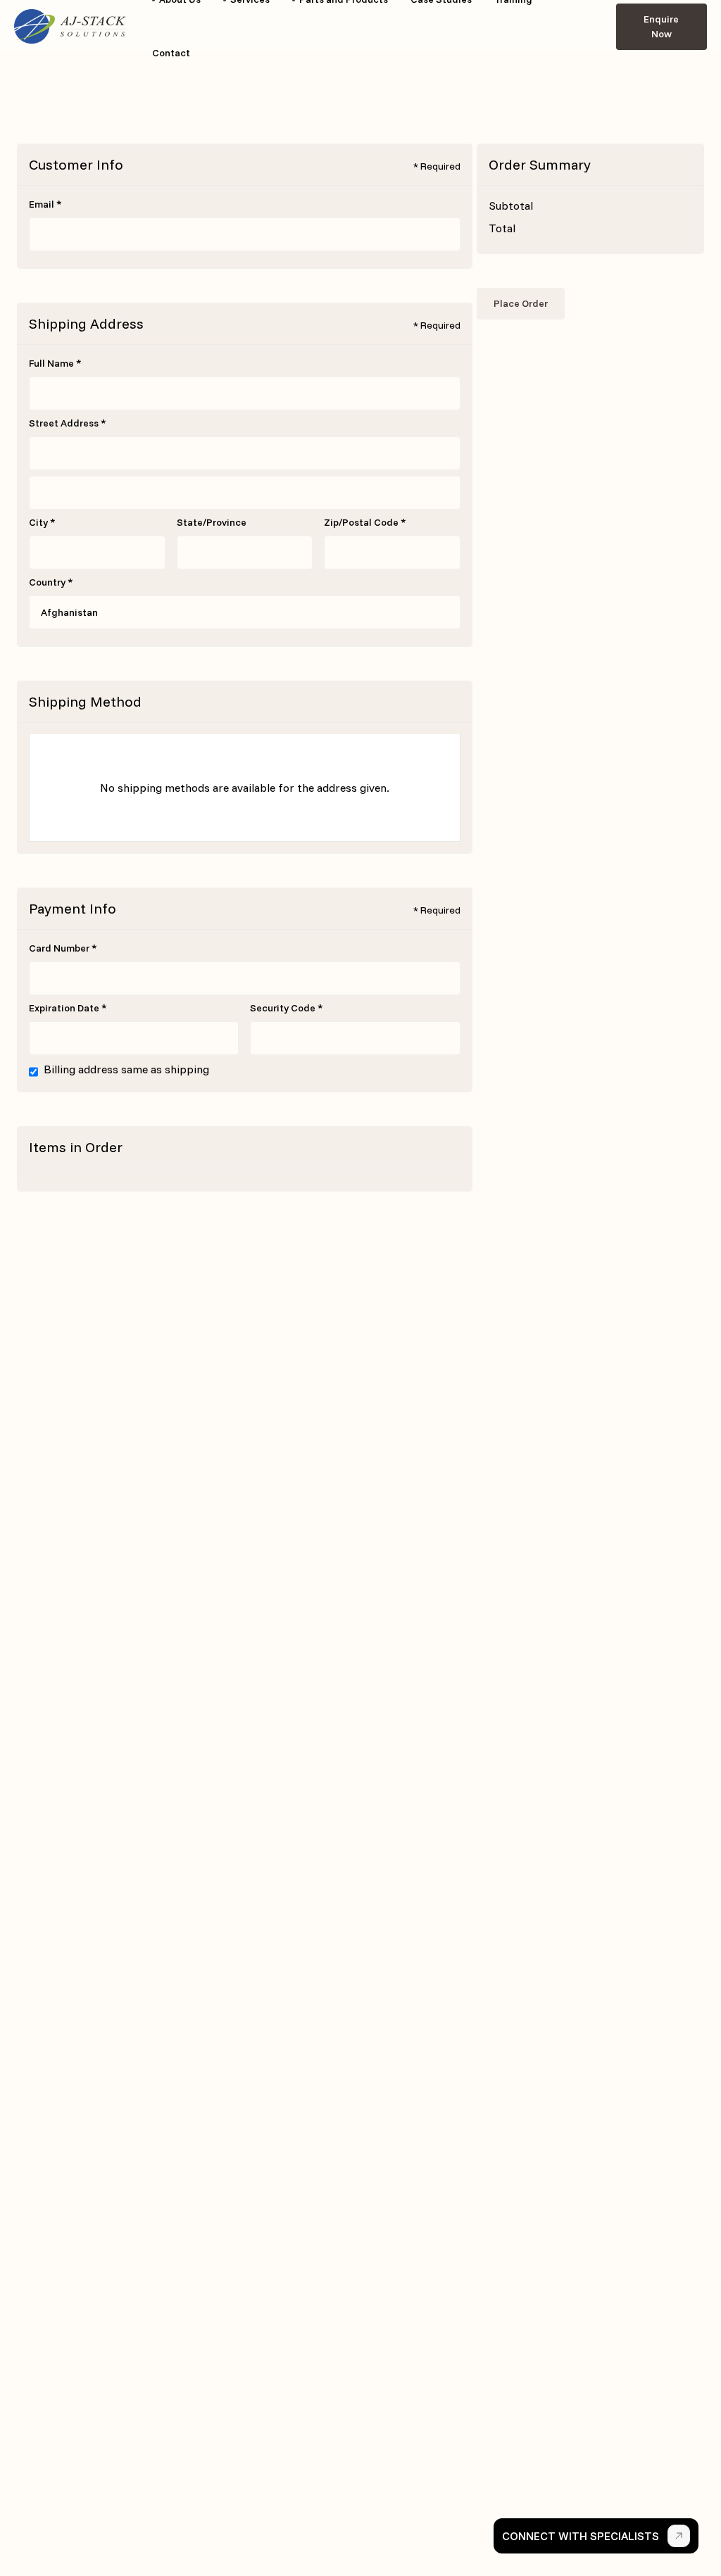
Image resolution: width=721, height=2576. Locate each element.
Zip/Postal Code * (365, 522)
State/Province (212, 522)
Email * (45, 204)
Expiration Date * (68, 1008)
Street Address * (68, 423)
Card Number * (63, 948)
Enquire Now (661, 26)
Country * (51, 582)
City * (42, 522)
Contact (171, 53)
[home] (70, 27)
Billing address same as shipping (126, 1069)
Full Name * (55, 363)
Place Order (521, 303)
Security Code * (287, 1008)
